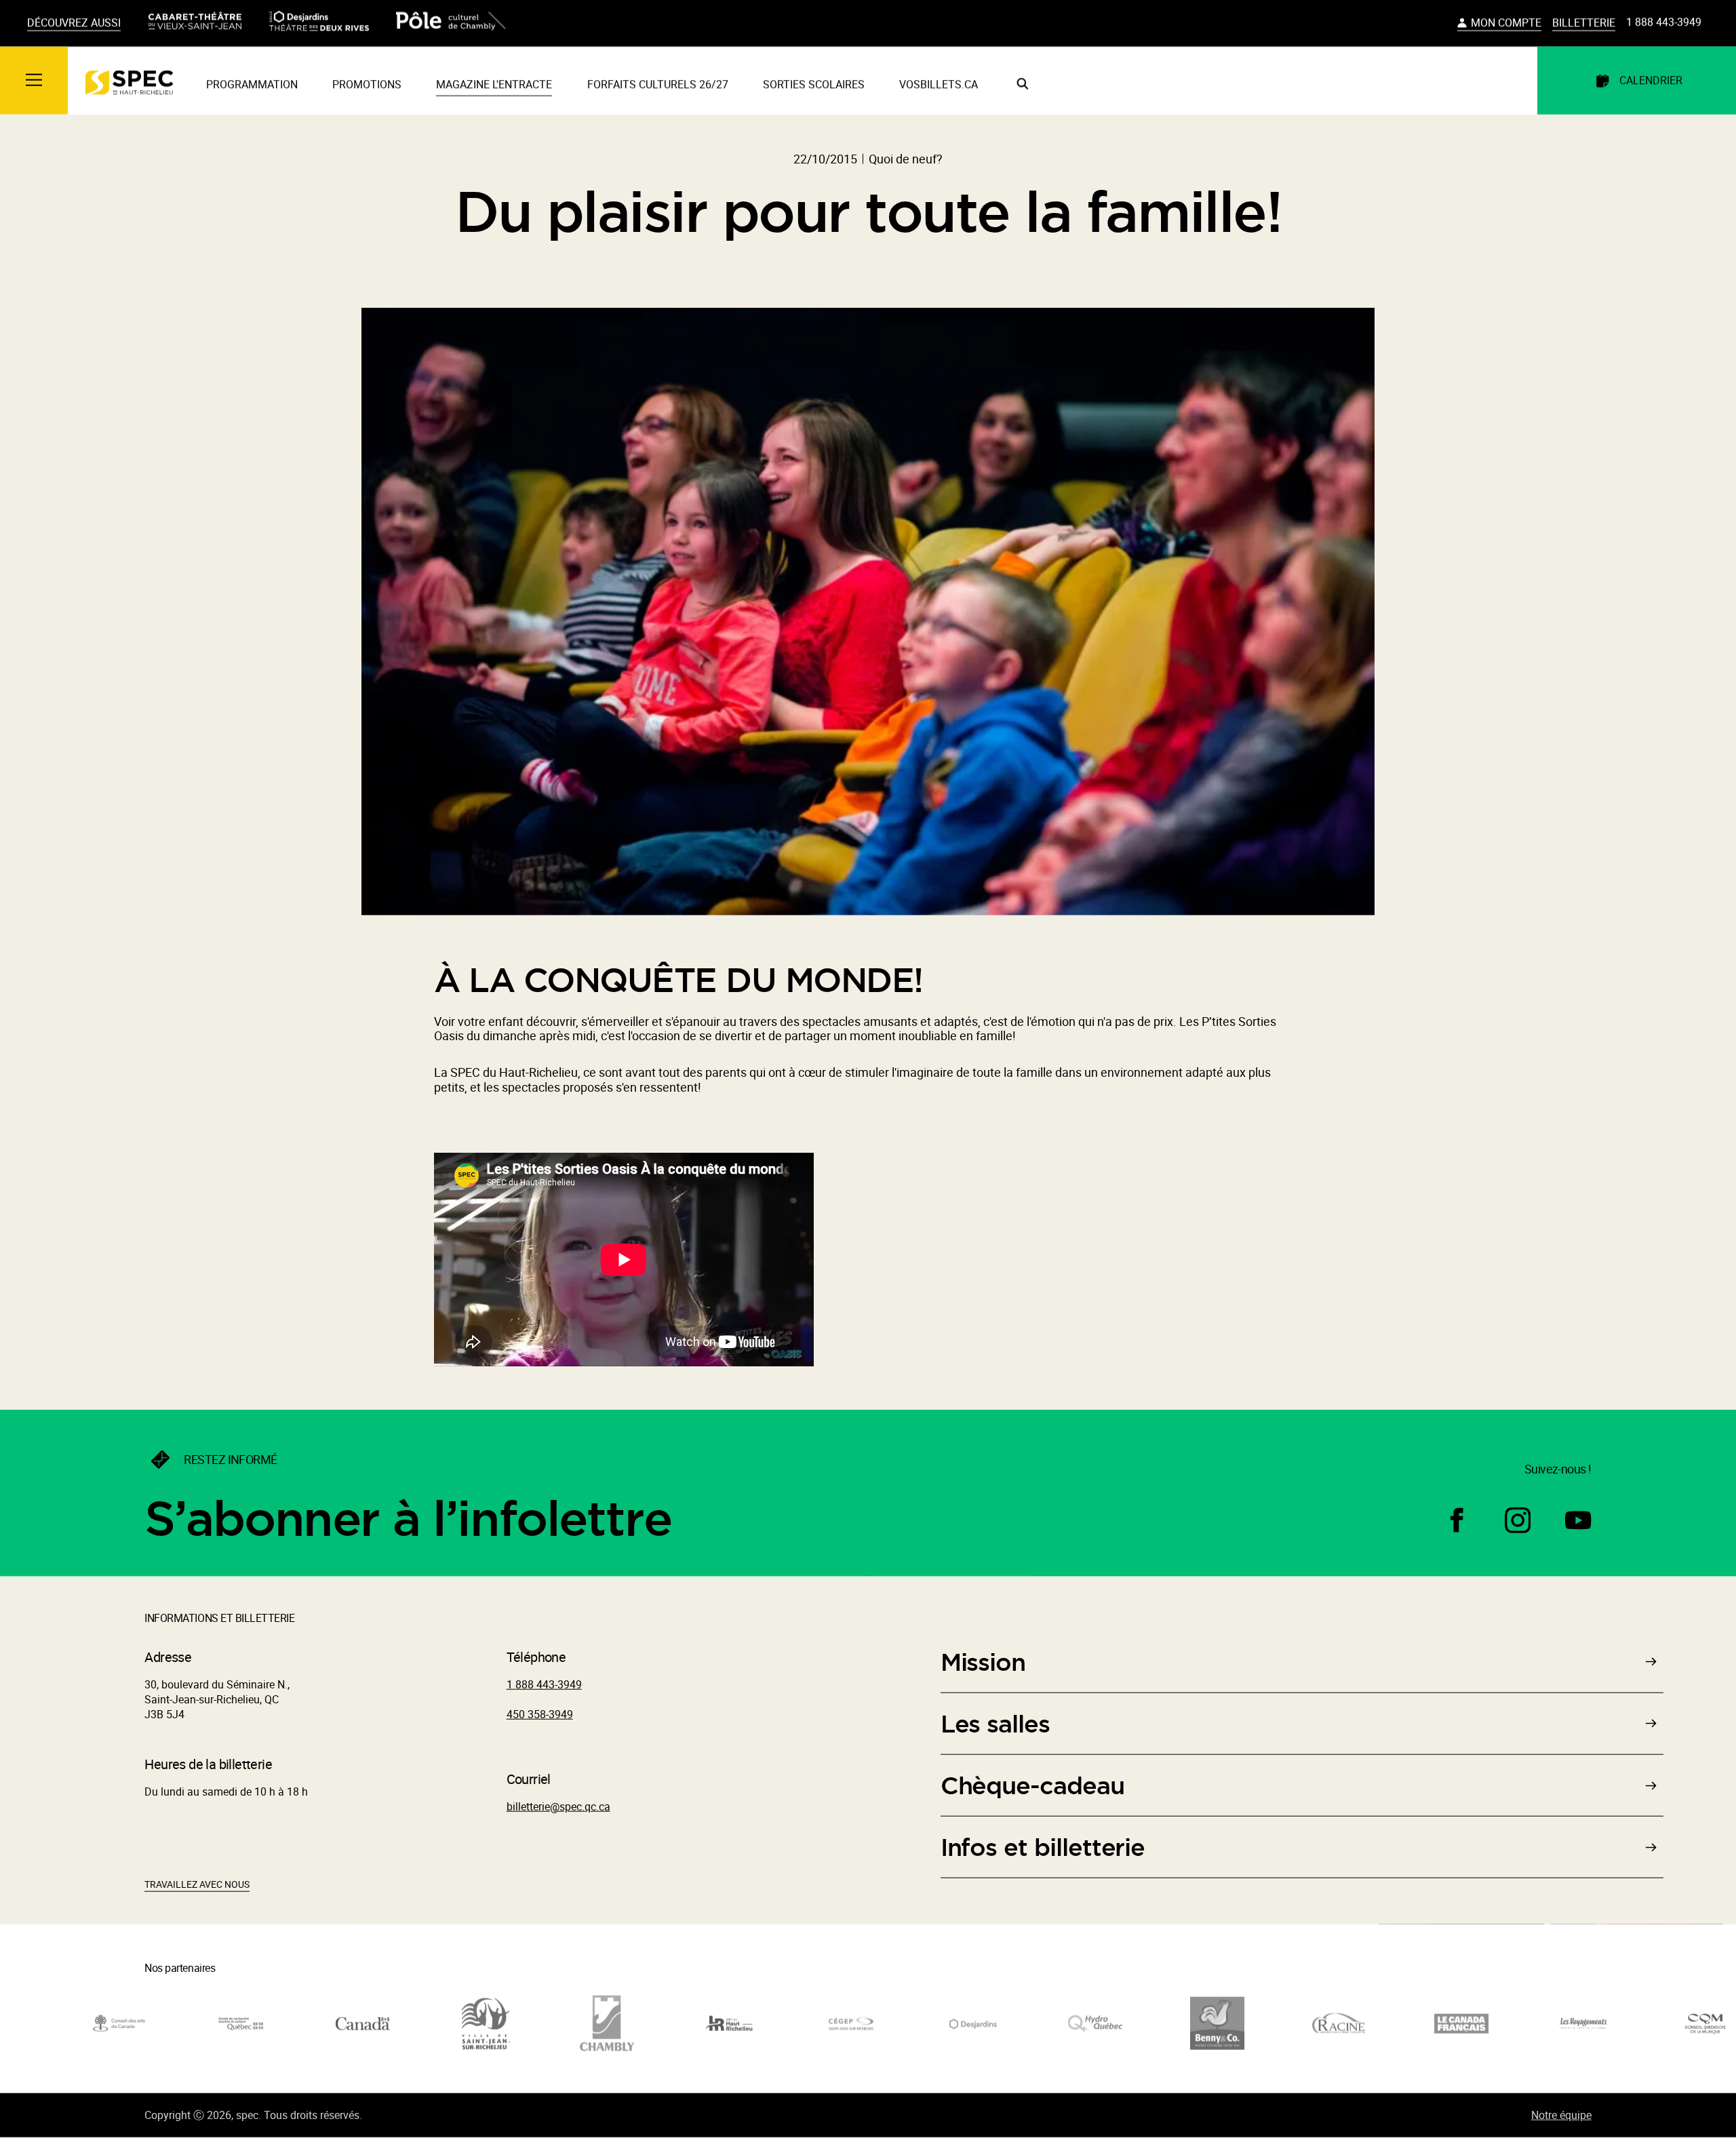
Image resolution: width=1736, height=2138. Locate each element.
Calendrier (1651, 81)
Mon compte (1506, 24)
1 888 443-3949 (1664, 23)
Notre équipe (1561, 2116)
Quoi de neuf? (906, 159)
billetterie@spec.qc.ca (558, 1807)
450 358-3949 (540, 1715)
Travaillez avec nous (197, 1885)
